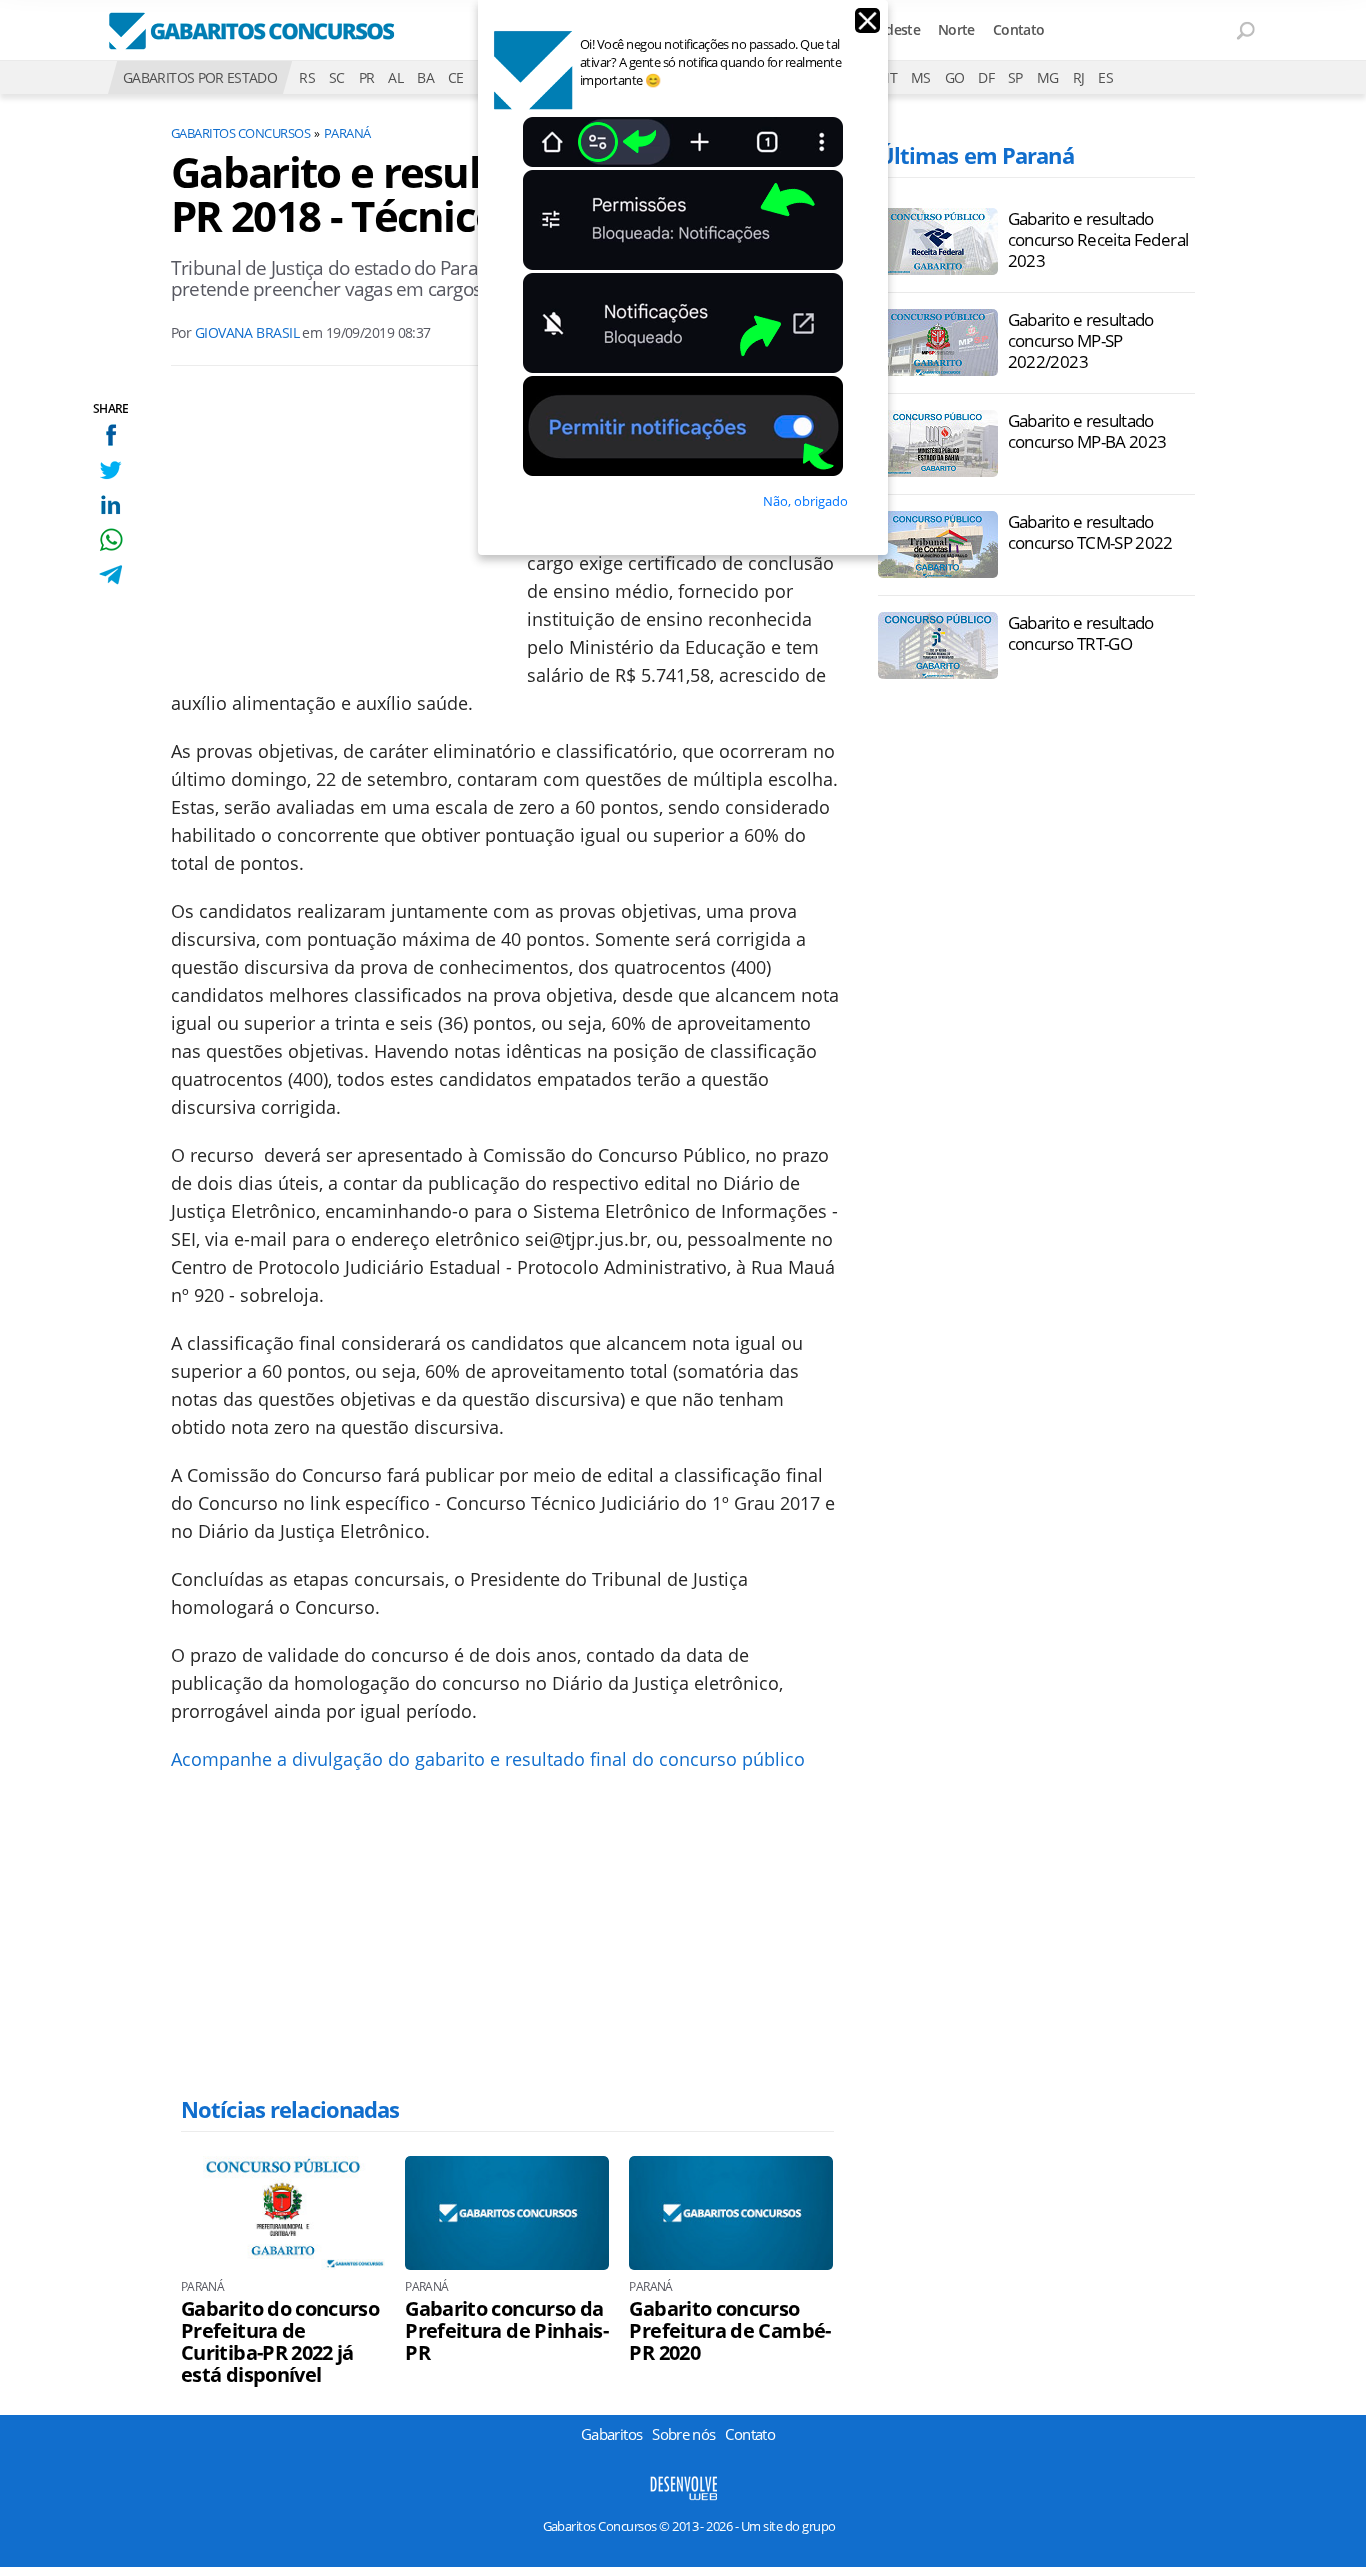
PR (367, 77)
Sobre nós (683, 2434)
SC (337, 77)
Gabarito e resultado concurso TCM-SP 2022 (1090, 532)
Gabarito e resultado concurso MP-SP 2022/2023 (1081, 340)
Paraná (347, 133)
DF (986, 77)
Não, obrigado (805, 501)
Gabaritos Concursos (240, 133)
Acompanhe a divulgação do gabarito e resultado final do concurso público (488, 1759)
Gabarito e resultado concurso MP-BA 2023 (1087, 431)
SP (1015, 77)
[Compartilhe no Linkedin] (110, 504)
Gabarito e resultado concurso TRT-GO (1081, 633)
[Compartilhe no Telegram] (110, 574)
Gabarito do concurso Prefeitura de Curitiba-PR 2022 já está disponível (280, 2342)
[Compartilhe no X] (110, 469)
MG (1048, 77)
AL (395, 77)
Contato (1019, 29)
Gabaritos (611, 2434)
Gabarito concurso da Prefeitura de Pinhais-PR (506, 2331)
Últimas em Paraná (976, 155)
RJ (1079, 77)
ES (1105, 77)
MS (921, 77)
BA (425, 77)
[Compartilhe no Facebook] (110, 434)
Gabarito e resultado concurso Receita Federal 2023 (1098, 239)
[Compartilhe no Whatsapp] (110, 539)
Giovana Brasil (247, 332)
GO (955, 77)
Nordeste (890, 29)
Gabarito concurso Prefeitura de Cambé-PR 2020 (729, 2331)
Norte (956, 29)
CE (456, 77)
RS (307, 77)
